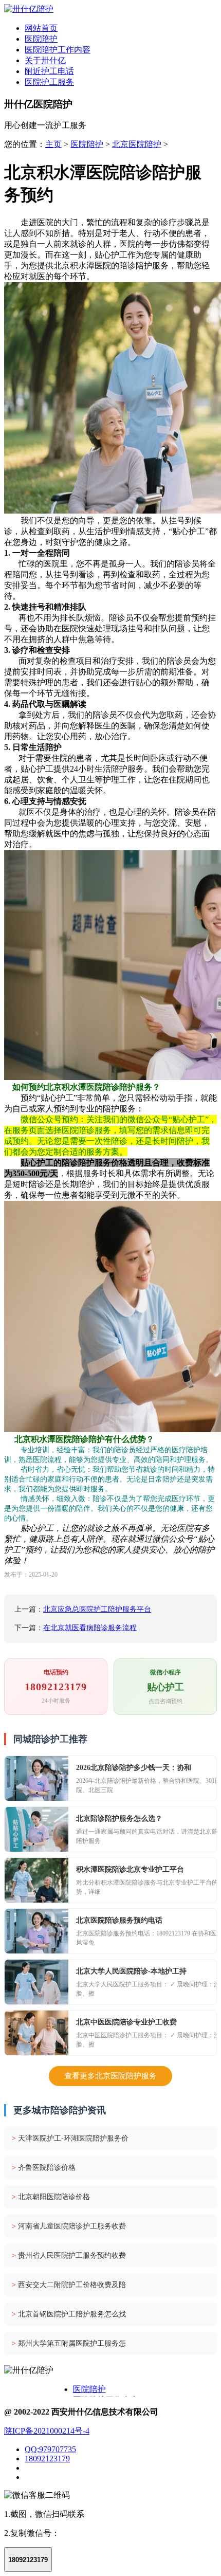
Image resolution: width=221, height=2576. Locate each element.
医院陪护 (41, 39)
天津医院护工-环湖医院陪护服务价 (70, 2138)
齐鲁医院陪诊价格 (44, 2168)
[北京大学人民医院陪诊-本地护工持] (36, 1982)
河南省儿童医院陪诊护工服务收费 (69, 2226)
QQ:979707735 (50, 2449)
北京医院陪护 (137, 144)
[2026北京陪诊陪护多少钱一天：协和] (36, 1778)
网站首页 (41, 28)
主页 (53, 144)
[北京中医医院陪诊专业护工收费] (36, 2033)
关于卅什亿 (45, 60)
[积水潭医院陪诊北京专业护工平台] (36, 1880)
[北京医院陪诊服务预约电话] (36, 1931)
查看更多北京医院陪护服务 (110, 2076)
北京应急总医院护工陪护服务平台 (97, 1609)
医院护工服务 (49, 82)
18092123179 (47, 2459)
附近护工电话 (49, 71)
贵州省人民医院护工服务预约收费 (69, 2255)
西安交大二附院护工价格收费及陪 (69, 2285)
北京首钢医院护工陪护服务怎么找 (69, 2314)
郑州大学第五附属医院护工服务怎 (69, 2343)
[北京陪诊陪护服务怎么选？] (36, 1829)
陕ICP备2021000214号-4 (47, 2431)
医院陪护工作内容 (58, 50)
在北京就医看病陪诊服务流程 (90, 1628)
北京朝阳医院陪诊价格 (51, 2197)
